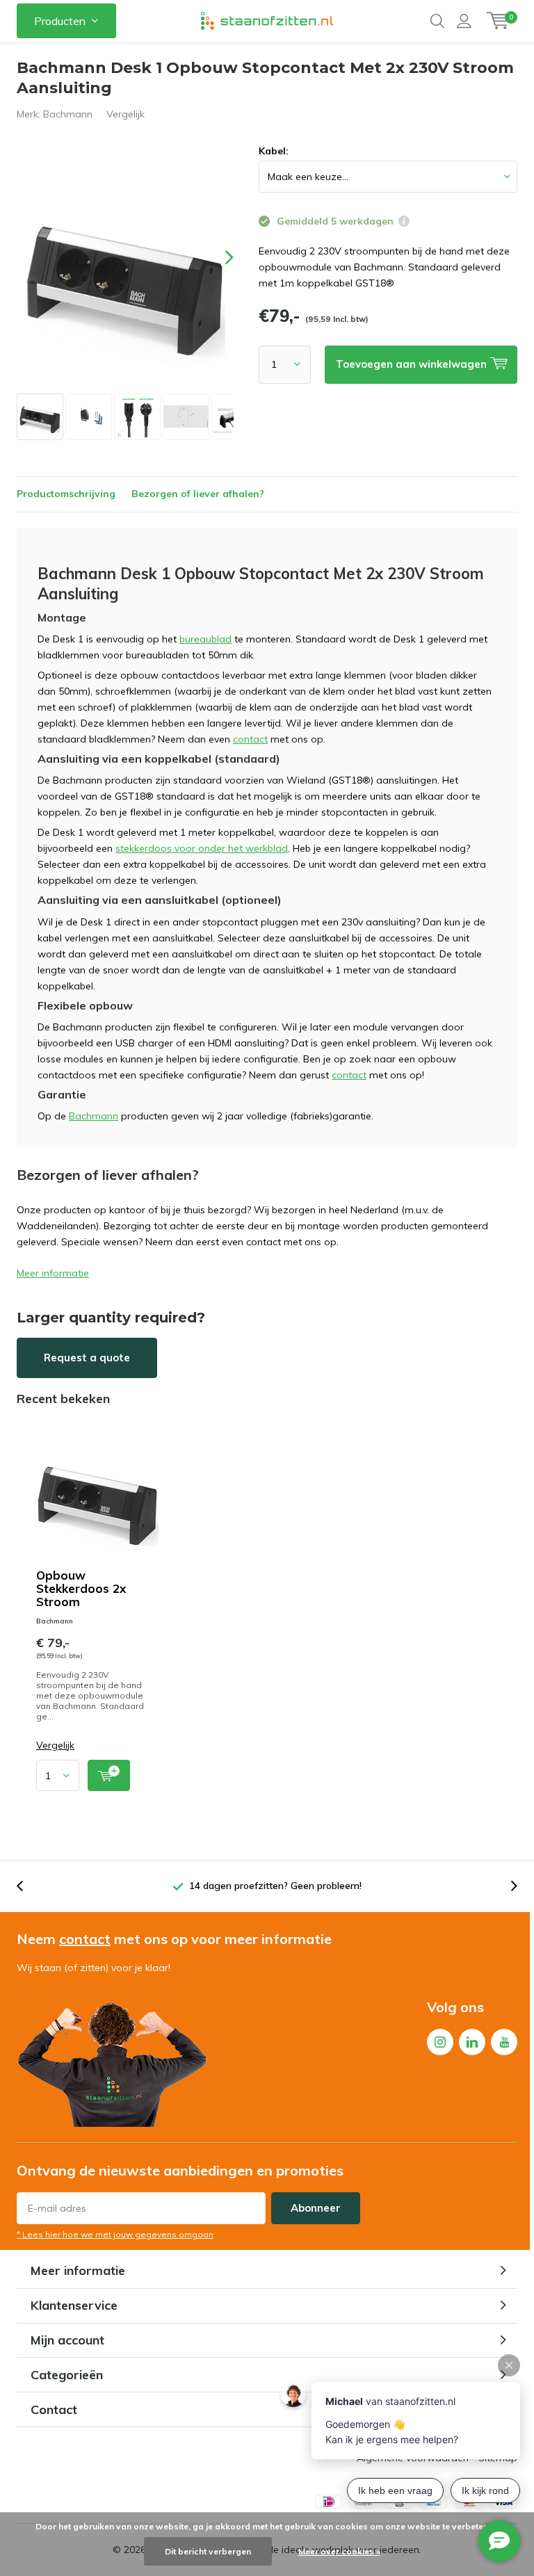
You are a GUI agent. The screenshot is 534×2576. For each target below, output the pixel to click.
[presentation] (217, 258)
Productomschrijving (66, 494)
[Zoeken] (437, 21)
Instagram (440, 2042)
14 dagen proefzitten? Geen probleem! (275, 1886)
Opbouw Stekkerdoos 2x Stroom (81, 1588)
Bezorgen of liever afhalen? (198, 494)
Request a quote (87, 1358)
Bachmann (68, 114)
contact (250, 739)
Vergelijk (126, 114)
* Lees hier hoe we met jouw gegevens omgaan (115, 2234)
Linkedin (472, 2042)
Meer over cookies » (339, 2551)
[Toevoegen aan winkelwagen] (109, 1775)
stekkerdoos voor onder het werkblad (202, 848)
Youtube (504, 2042)
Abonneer (316, 2208)
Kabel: (274, 151)
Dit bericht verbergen (208, 2551)
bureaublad (205, 639)
